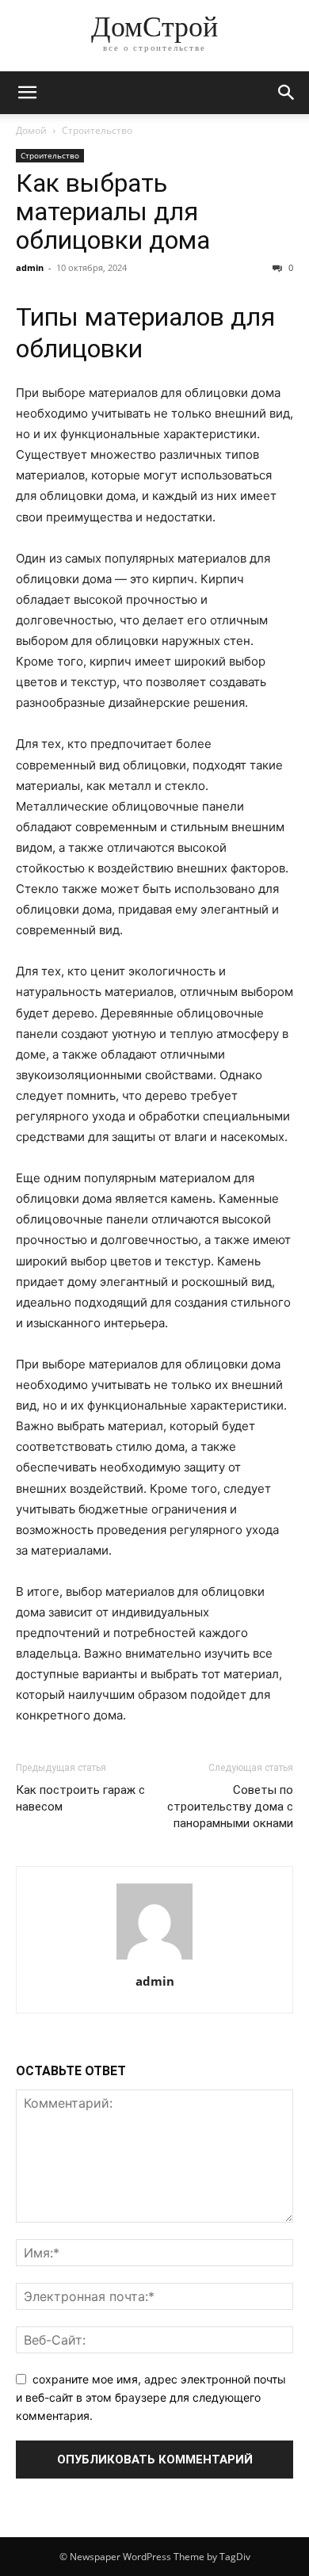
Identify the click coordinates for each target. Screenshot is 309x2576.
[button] (27, 93)
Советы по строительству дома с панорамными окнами (230, 1807)
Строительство (97, 130)
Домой (31, 130)
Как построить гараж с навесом (80, 1798)
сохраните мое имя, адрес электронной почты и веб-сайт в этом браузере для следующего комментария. (151, 2397)
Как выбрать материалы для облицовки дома (113, 212)
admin (30, 267)
